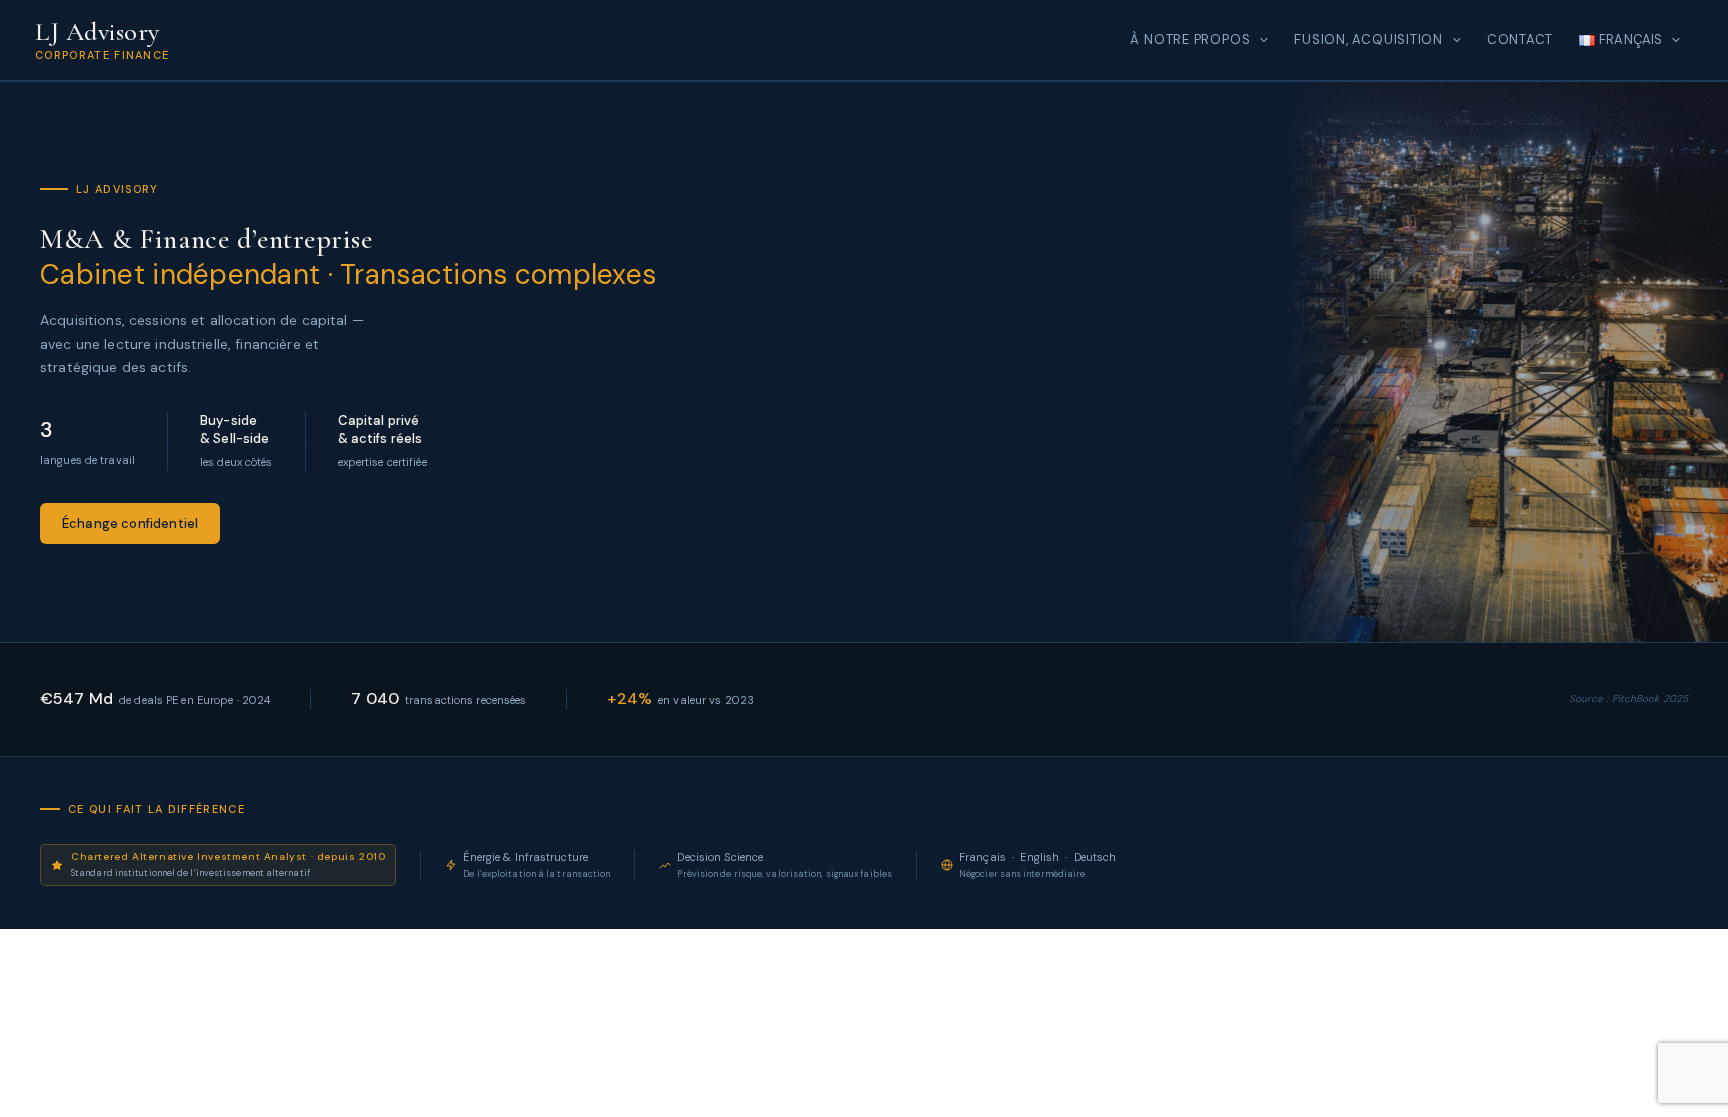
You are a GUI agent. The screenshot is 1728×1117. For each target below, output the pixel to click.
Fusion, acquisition (1368, 39)
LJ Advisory (97, 31)
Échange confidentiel (130, 523)
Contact (1520, 39)
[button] (1259, 40)
